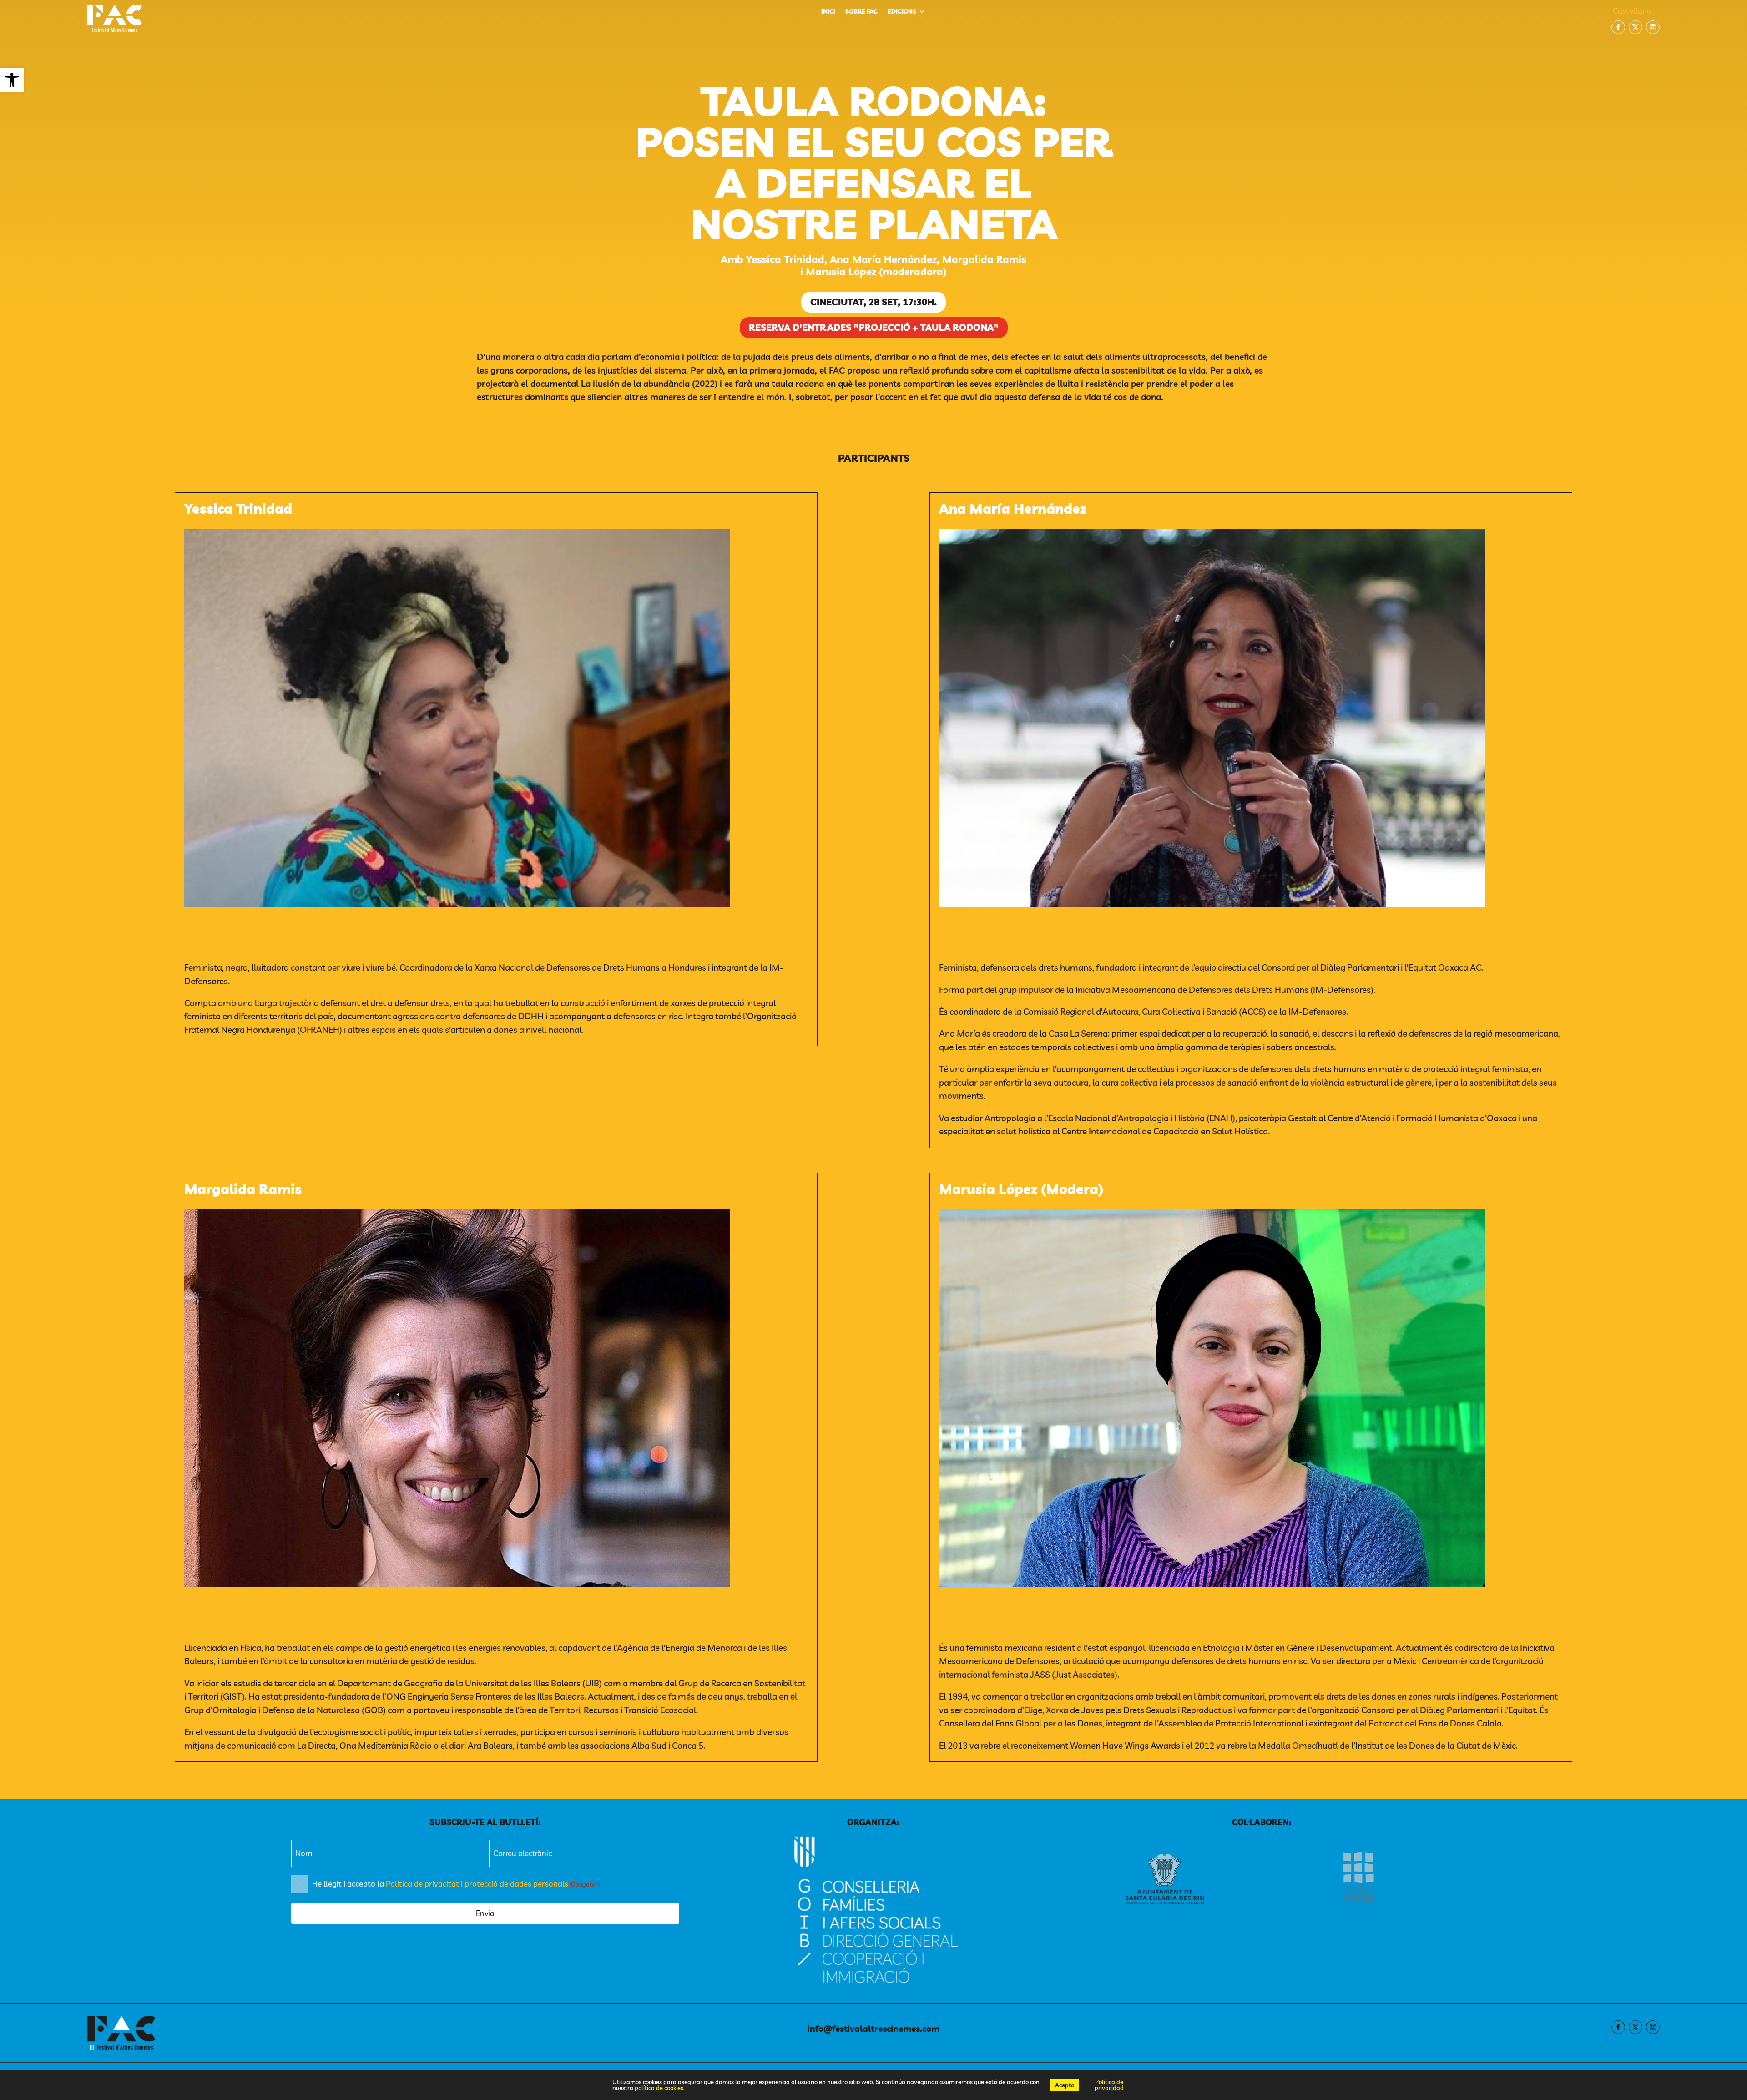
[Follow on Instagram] (1653, 27)
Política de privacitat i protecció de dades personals (477, 1884)
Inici (828, 12)
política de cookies (659, 2088)
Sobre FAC (861, 12)
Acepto (1065, 2085)
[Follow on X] (1636, 27)
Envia (485, 1913)
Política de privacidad (1109, 2085)
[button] (12, 80)
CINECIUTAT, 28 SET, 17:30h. (873, 302)
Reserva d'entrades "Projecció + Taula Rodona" (874, 327)
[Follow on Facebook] (1618, 27)
